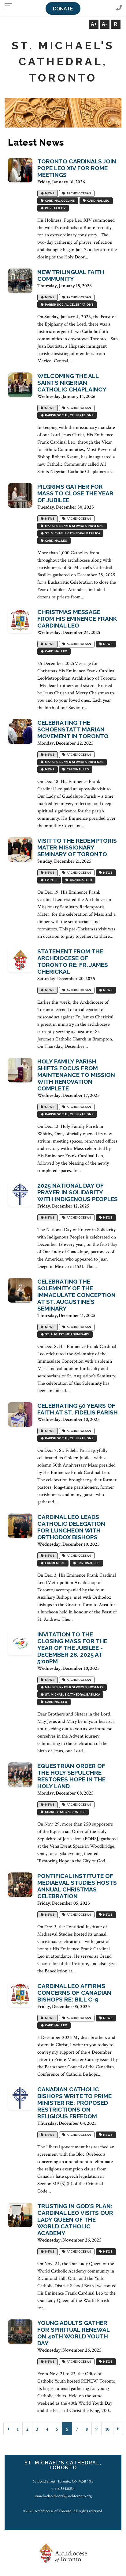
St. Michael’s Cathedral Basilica (72, 534)
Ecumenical (54, 1563)
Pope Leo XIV (55, 208)
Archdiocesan (78, 194)
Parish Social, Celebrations (69, 305)
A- (105, 24)
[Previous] (8, 2429)
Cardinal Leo (98, 201)
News (49, 194)
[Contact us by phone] (119, 8)
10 (107, 2429)
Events (51, 880)
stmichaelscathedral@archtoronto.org (63, 2496)
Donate (63, 9)
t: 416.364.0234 (63, 2489)
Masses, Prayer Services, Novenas (74, 526)
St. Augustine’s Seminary (67, 1335)
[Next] (118, 2429)
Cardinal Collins (59, 201)
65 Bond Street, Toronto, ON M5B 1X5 (63, 2481)
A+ (94, 24)
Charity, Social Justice (65, 1812)
